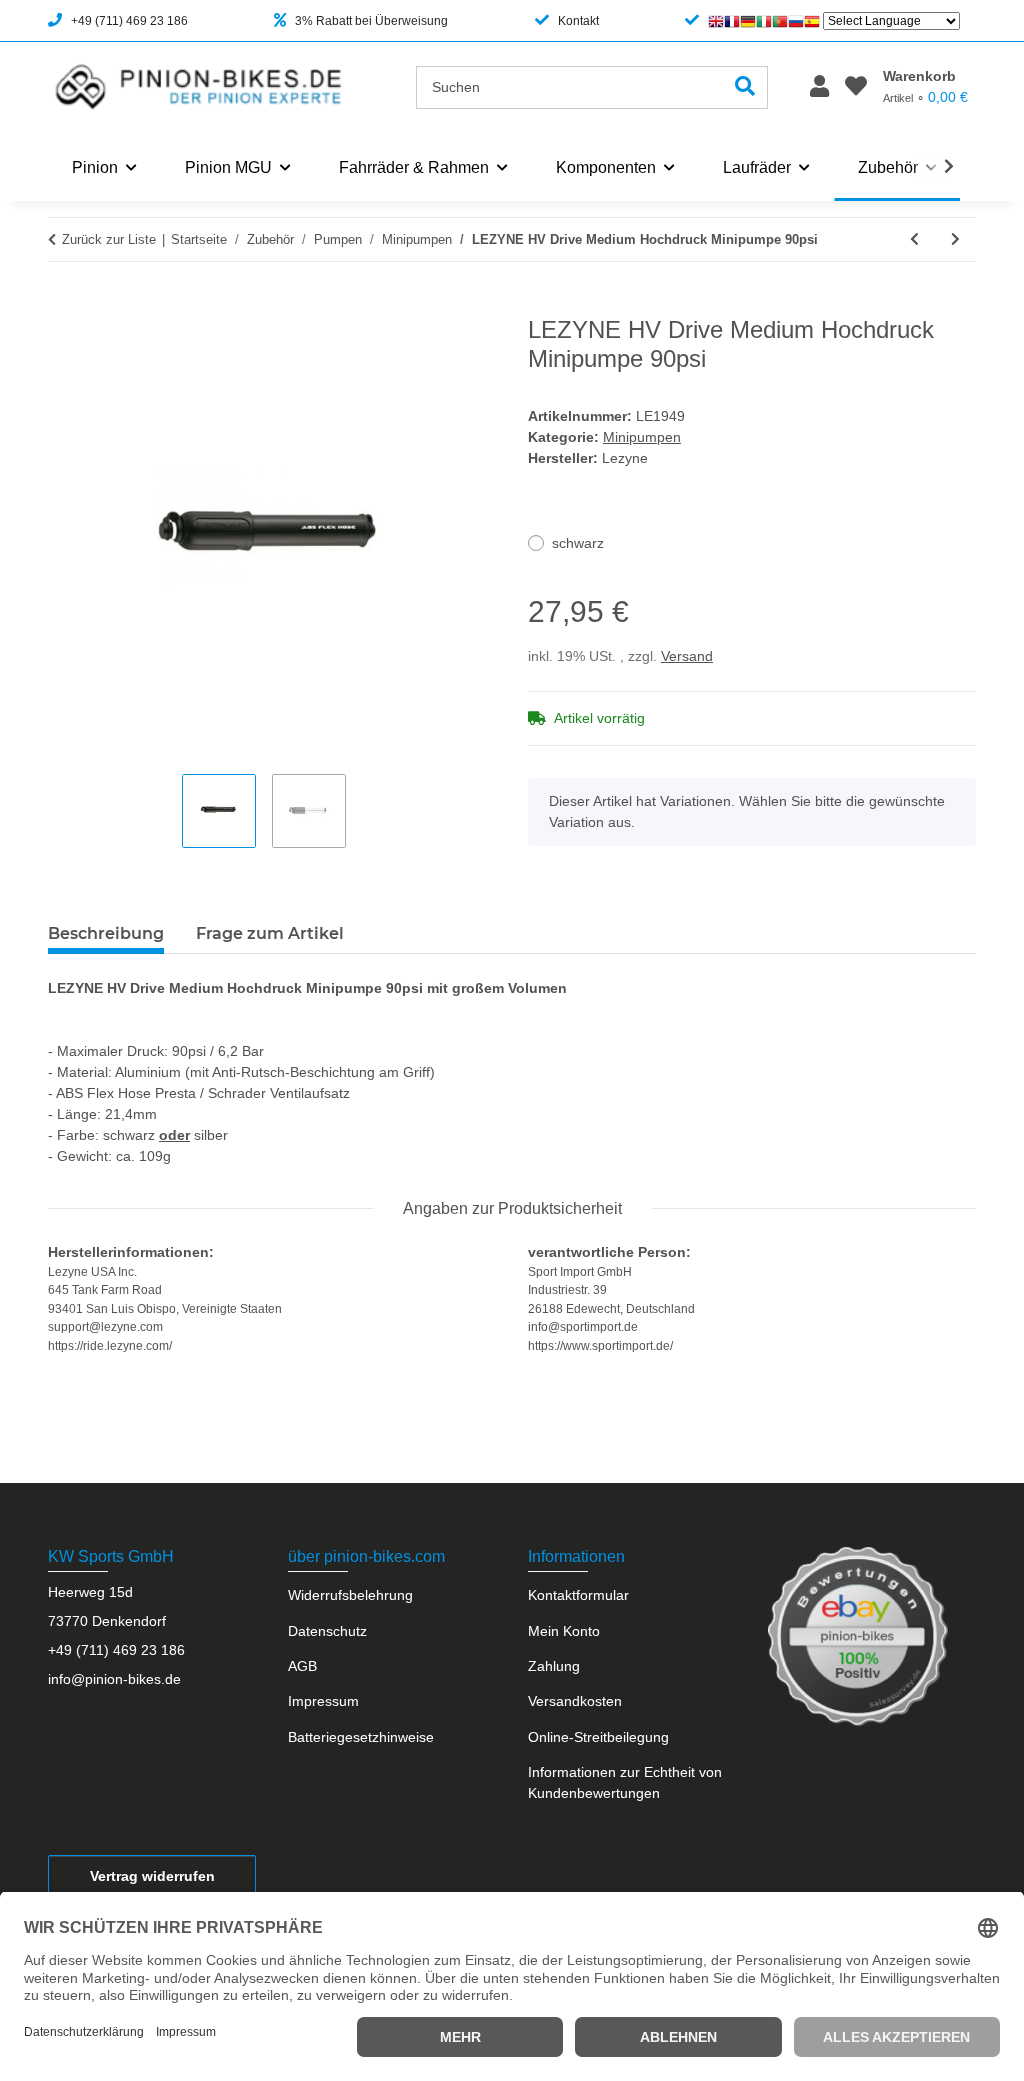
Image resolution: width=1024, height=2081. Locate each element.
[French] (732, 21)
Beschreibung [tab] (106, 933)
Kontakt (578, 21)
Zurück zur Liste (109, 239)
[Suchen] (745, 87)
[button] (819, 87)
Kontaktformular (578, 1595)
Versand (687, 656)
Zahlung (554, 1666)
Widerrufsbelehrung (350, 1595)
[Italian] (764, 21)
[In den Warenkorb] (64, 305)
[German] (748, 21)
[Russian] (796, 21)
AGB (302, 1666)
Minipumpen (642, 437)
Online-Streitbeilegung (598, 1737)
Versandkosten (575, 1701)
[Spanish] (812, 21)
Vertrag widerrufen (152, 1876)
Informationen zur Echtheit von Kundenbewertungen (625, 1782)
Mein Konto (564, 1631)
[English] (716, 21)
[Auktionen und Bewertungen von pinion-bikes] (858, 1636)
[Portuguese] (780, 21)
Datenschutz (327, 1631)
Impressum (323, 1701)
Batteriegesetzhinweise (361, 1737)
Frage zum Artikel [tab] (270, 933)
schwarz (578, 543)
